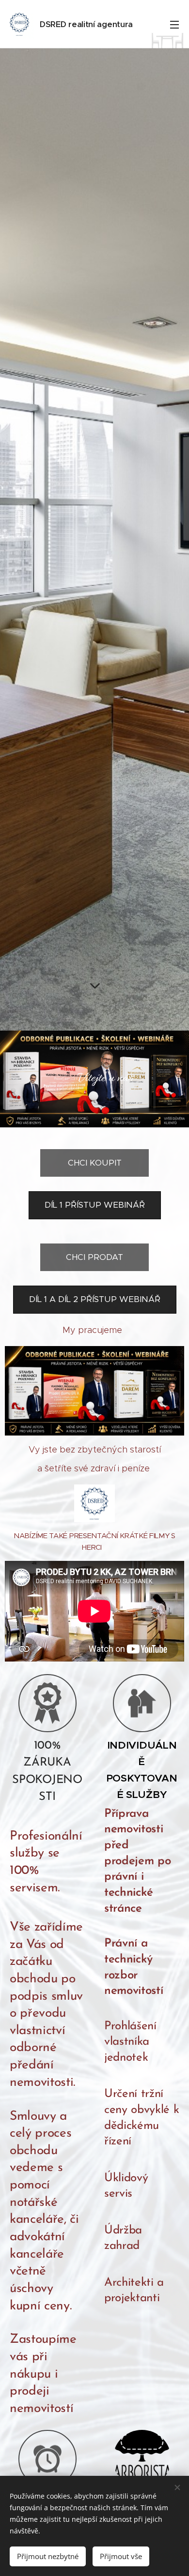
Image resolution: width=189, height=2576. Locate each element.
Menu (174, 24)
